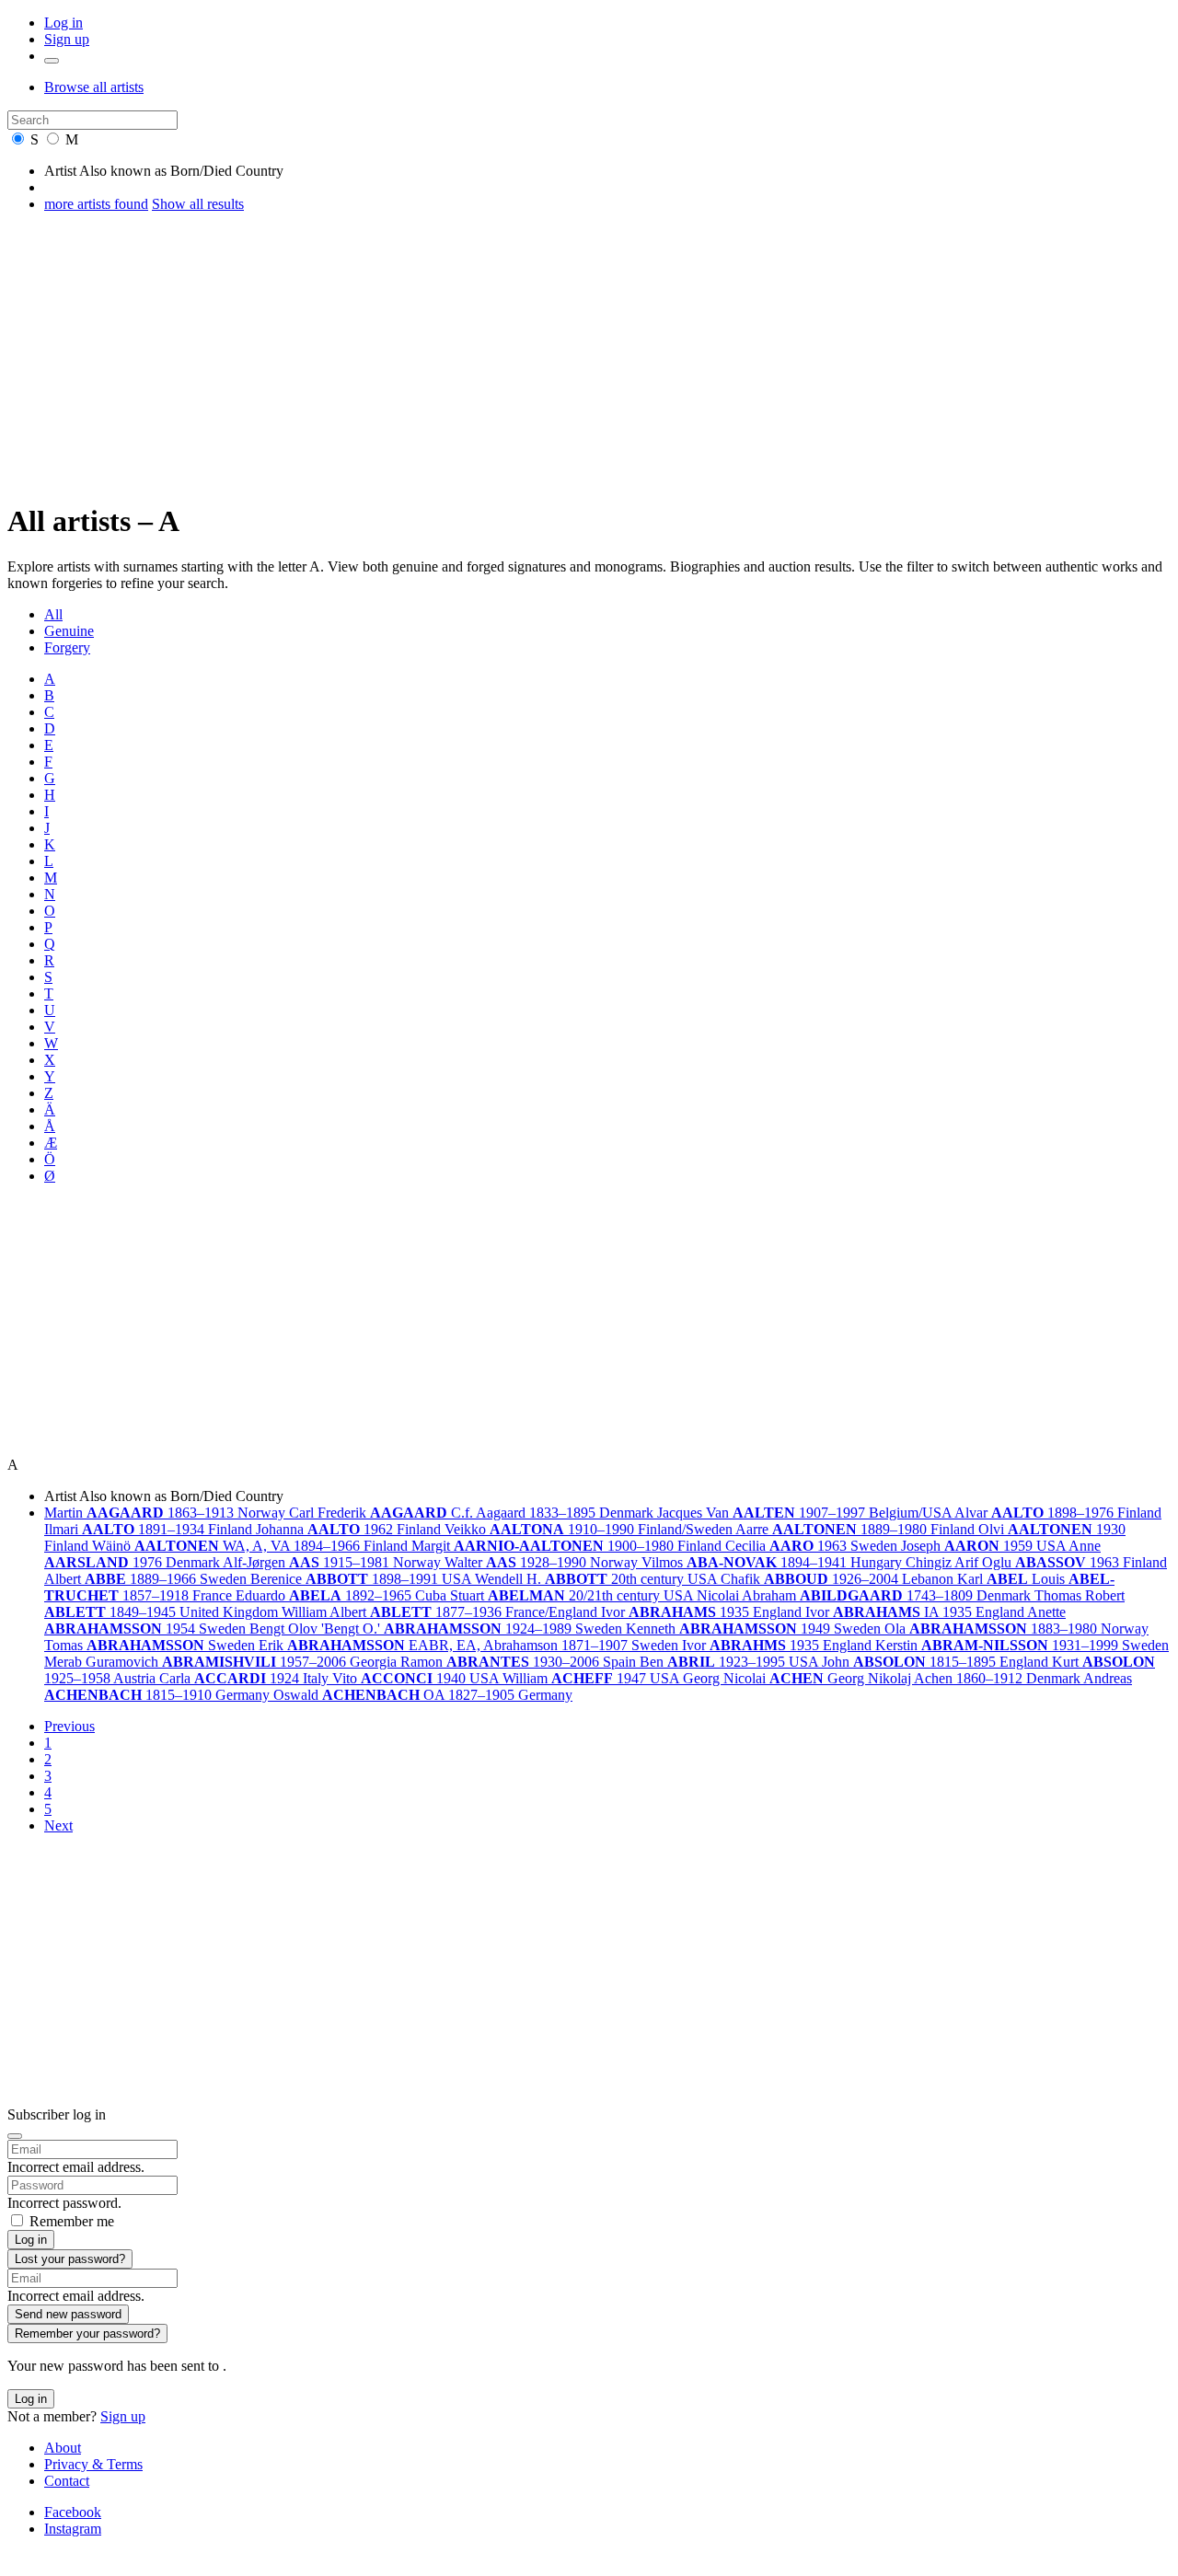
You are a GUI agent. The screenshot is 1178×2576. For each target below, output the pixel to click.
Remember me (72, 2221)
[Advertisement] (589, 356)
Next (58, 1825)
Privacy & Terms (93, 2464)
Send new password (68, 2314)
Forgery (67, 647)
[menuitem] (607, 615)
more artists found (96, 204)
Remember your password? (87, 2333)
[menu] (52, 61)
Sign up (67, 39)
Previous (69, 1726)
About (63, 2448)
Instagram (73, 2529)
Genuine (69, 631)
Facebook (73, 2512)
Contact (67, 2481)
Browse (94, 87)
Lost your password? (70, 2259)
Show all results (198, 204)
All (53, 614)
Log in (64, 23)
